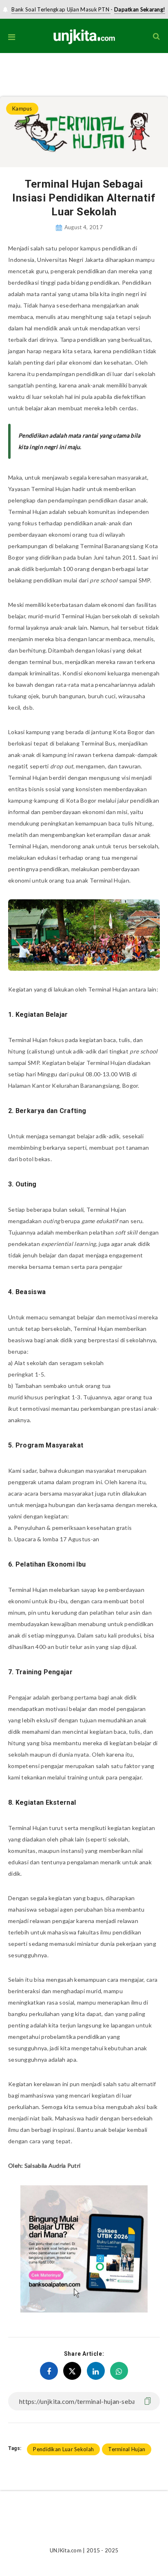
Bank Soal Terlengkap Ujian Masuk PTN (61, 9)
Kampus (30, 70)
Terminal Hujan (127, 2449)
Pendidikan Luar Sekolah (63, 2449)
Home (7, 70)
